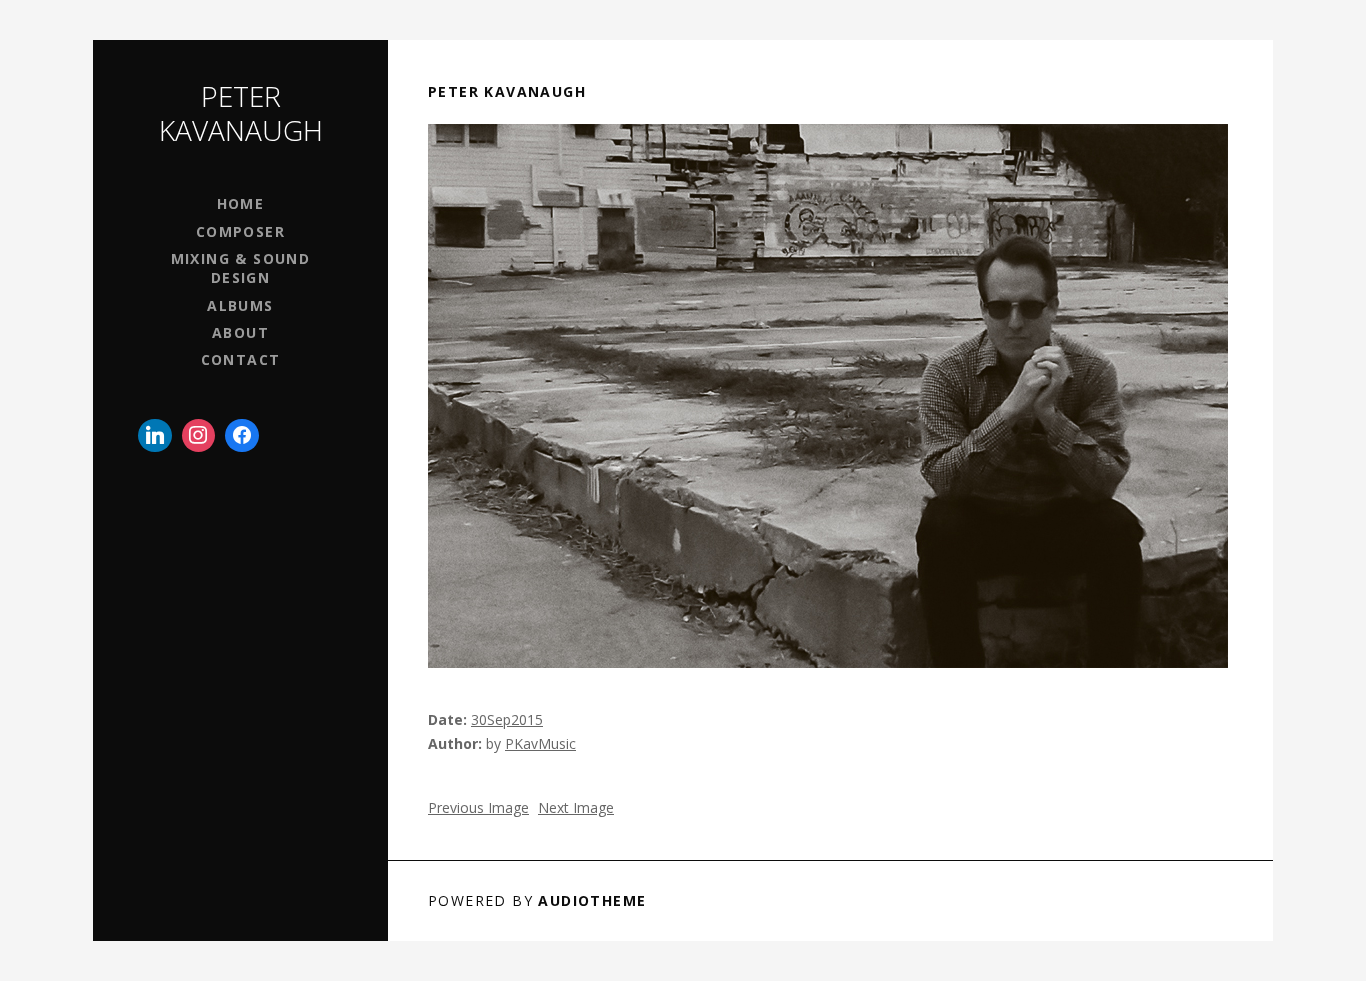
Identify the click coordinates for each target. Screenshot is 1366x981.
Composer (240, 231)
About (240, 332)
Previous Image (478, 807)
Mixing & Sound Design (241, 268)
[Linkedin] (155, 436)
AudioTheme (592, 900)
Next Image (576, 807)
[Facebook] (242, 436)
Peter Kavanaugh (241, 113)
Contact (241, 359)
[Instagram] (199, 436)
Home (241, 203)
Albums (240, 305)
